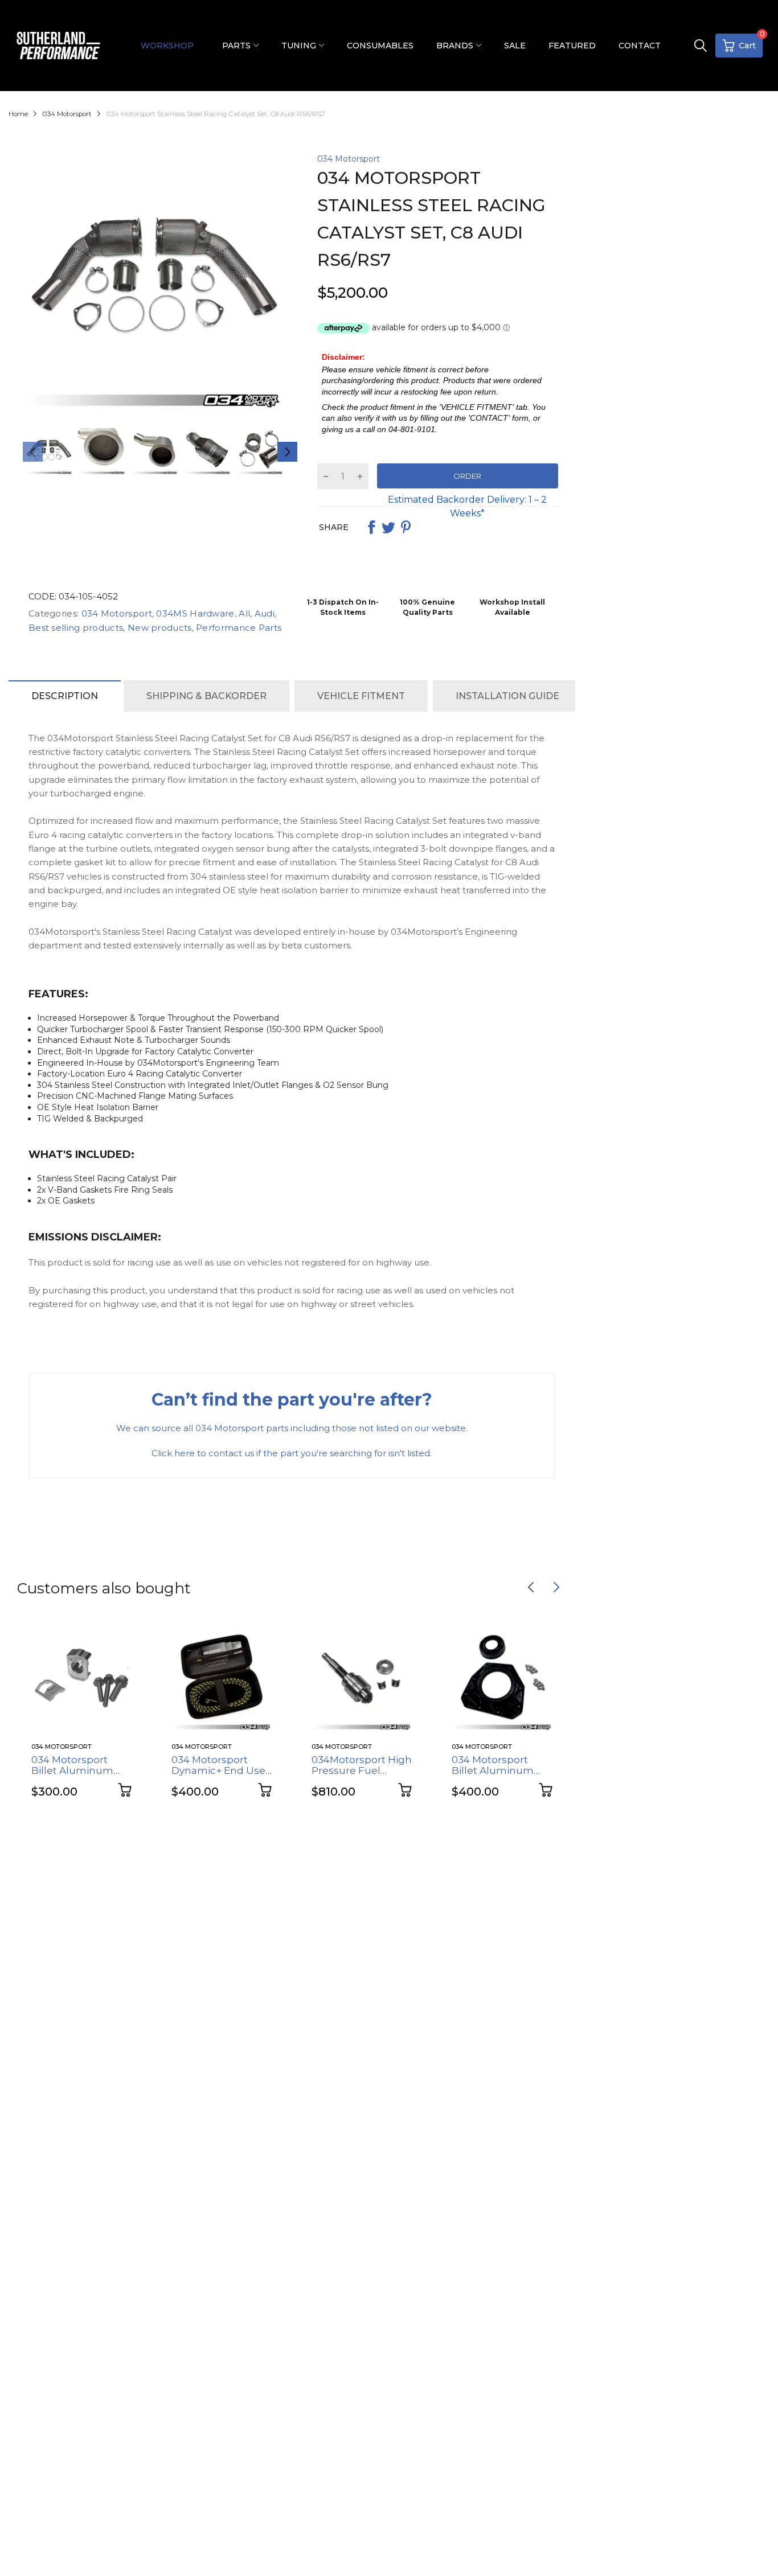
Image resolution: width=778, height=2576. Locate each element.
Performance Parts (238, 628)
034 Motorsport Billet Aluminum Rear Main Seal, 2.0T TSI (500, 1776)
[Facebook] (371, 527)
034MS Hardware (194, 613)
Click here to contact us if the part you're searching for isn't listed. (292, 1453)
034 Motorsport (349, 159)
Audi (263, 613)
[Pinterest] (406, 527)
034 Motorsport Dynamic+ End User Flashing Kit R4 (220, 1770)
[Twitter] (388, 527)
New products (159, 628)
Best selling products (76, 628)
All (243, 613)
